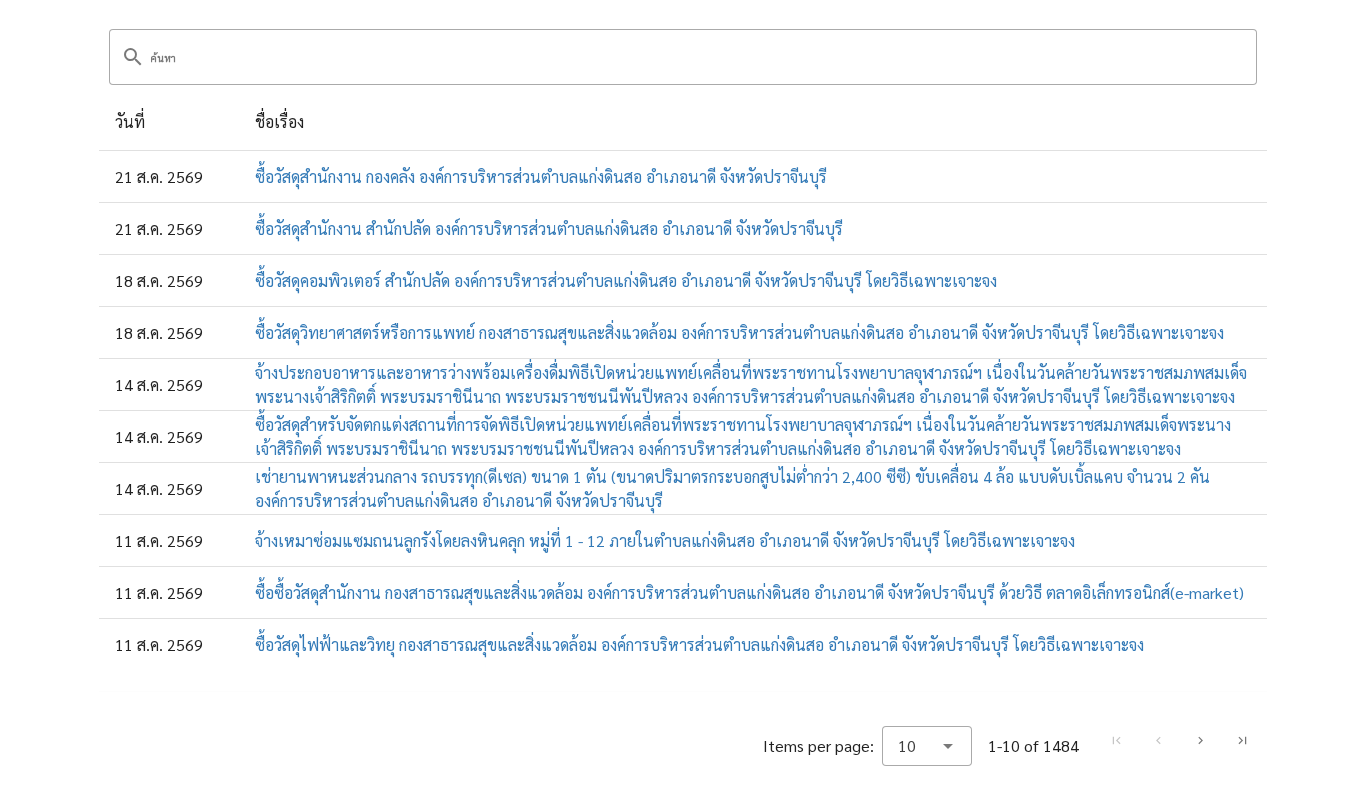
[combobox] (927, 746)
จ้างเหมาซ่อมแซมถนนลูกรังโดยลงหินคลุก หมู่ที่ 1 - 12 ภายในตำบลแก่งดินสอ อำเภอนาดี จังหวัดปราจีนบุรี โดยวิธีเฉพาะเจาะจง (665, 540)
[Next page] (1200, 741)
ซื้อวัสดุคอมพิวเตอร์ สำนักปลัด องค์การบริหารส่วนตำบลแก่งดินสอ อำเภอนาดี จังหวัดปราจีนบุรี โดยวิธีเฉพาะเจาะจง (626, 280)
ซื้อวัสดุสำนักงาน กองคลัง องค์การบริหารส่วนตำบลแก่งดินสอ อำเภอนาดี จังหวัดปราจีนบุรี (541, 176)
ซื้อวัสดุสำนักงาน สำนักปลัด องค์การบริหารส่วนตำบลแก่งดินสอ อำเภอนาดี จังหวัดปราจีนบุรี (549, 228)
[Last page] (1242, 741)
